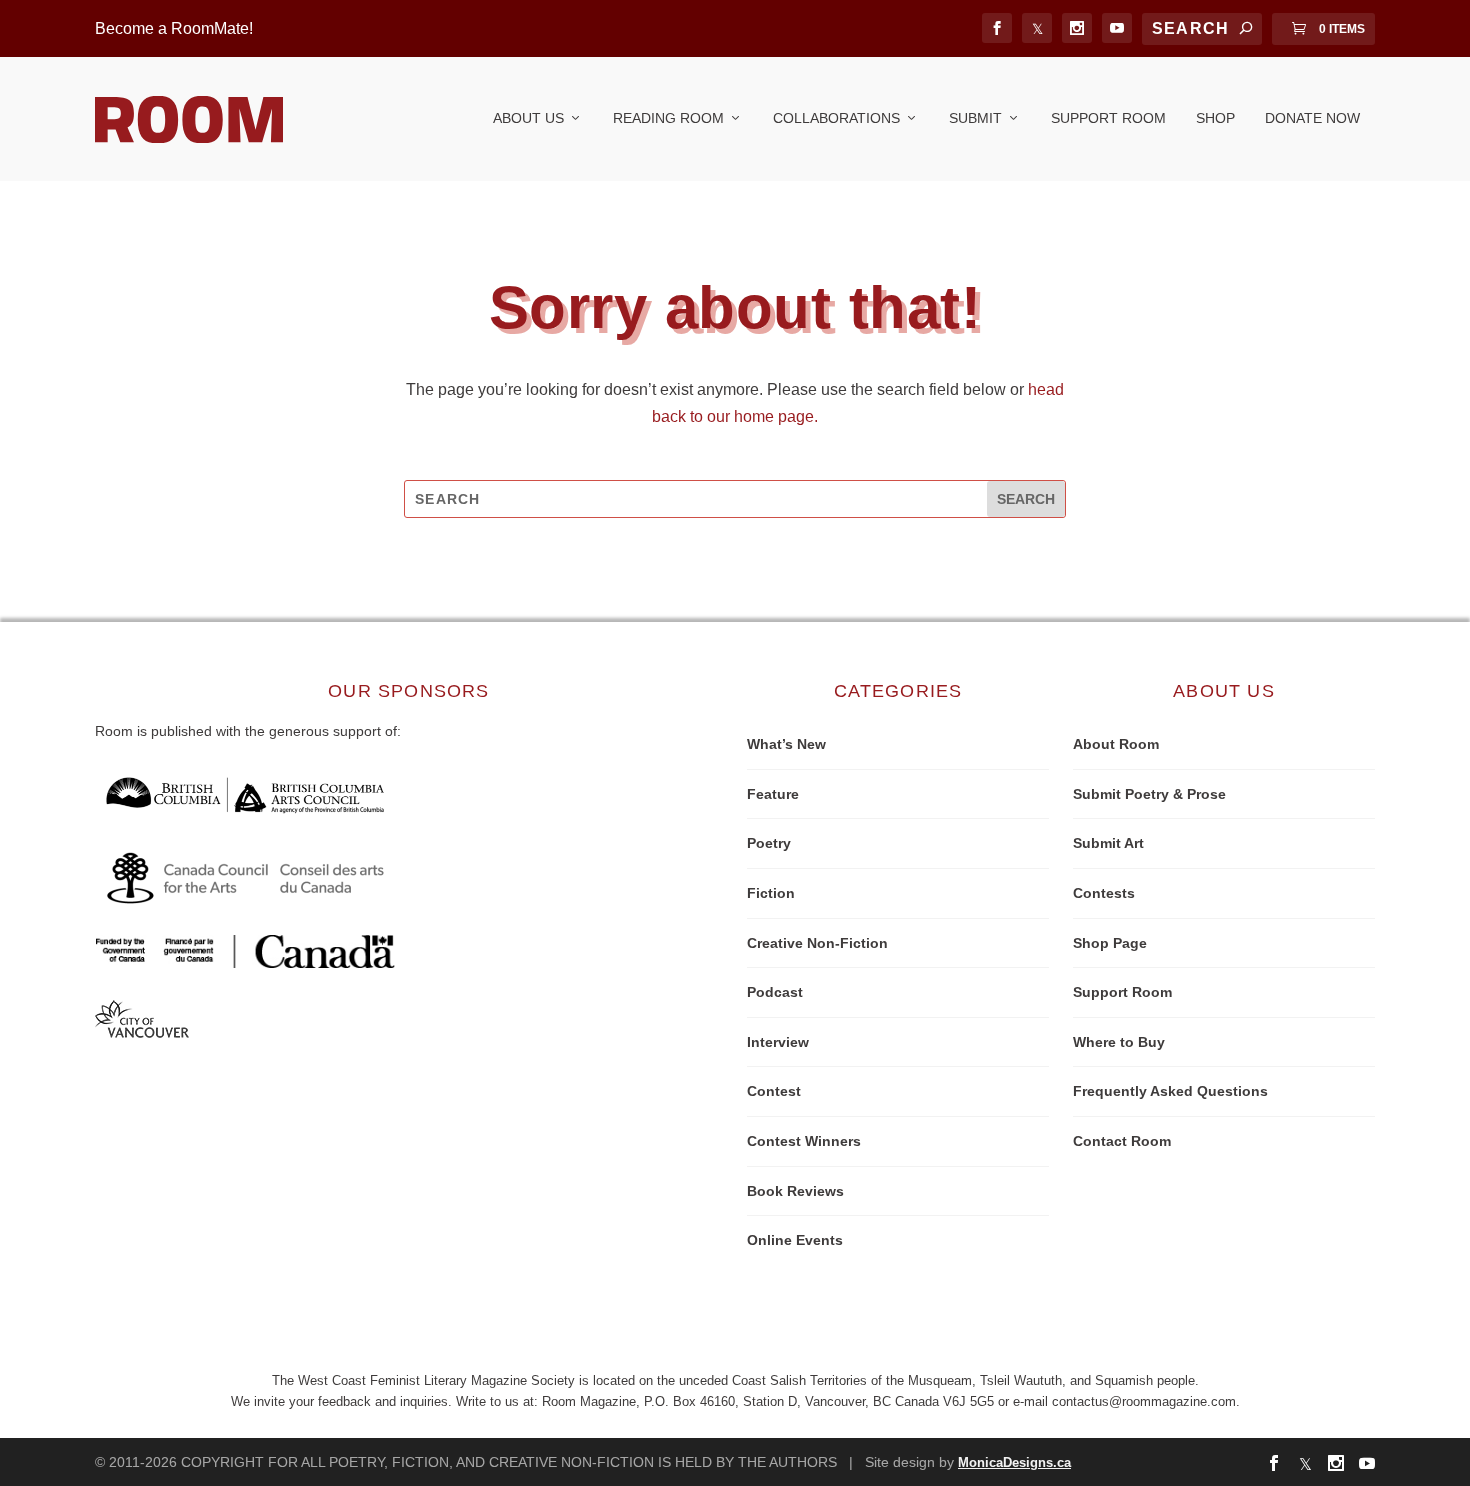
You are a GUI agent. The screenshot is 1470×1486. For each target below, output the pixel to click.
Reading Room (668, 118)
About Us (528, 118)
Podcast (775, 992)
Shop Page (1110, 943)
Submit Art (1108, 843)
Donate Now (1312, 118)
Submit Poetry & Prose (1149, 794)
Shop (1215, 118)
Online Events (795, 1240)
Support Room (1108, 118)
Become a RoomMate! (174, 28)
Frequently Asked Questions (1170, 1091)
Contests (1104, 893)
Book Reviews (795, 1191)
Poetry (769, 843)
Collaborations (836, 118)
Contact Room (1122, 1141)
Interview (778, 1042)
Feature (773, 794)
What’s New (786, 744)
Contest (774, 1091)
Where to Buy (1119, 1042)
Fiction (771, 893)
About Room (1116, 744)
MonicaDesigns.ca (1014, 1462)
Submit (975, 118)
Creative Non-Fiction (817, 943)
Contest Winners (804, 1141)
